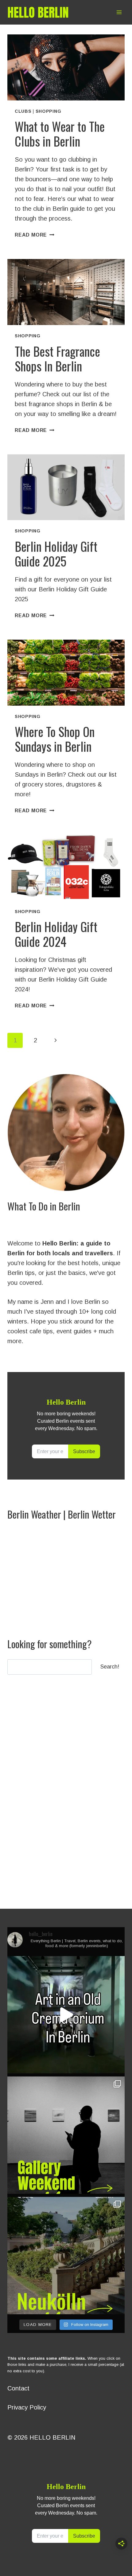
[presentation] (66, 67)
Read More (35, 235)
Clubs (23, 111)
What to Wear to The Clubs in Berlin (60, 134)
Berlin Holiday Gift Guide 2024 (56, 934)
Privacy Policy (27, 2407)
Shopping (49, 111)
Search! (110, 1667)
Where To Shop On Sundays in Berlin (55, 739)
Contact (18, 2388)
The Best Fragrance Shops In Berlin (57, 359)
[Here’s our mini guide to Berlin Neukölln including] (66, 2256)
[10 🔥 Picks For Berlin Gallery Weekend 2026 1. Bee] (66, 2135)
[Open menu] (119, 12)
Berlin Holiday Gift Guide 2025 (56, 554)
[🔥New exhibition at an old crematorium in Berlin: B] (66, 2015)
